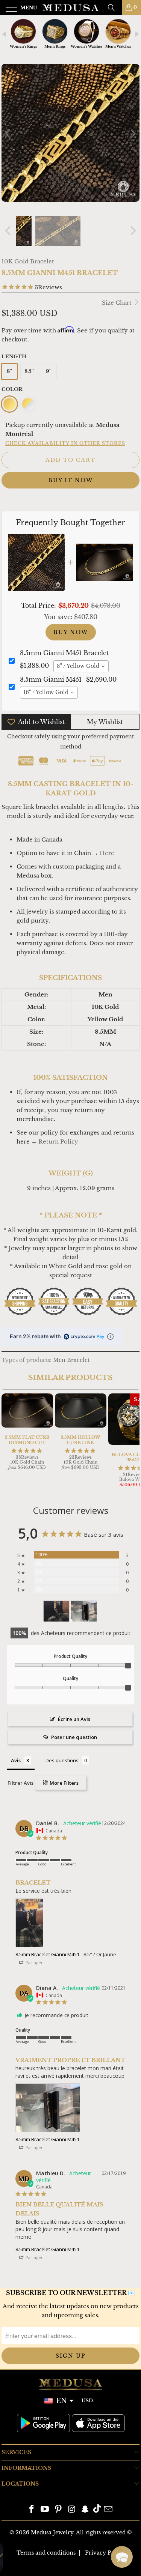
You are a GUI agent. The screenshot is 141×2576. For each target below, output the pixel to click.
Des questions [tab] (62, 1760)
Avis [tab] (16, 1760)
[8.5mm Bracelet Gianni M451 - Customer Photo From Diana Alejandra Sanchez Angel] (84, 1611)
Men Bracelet (71, 1360)
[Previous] (9, 134)
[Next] (132, 134)
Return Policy (58, 1141)
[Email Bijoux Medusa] (109, 2510)
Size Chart (117, 303)
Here (107, 853)
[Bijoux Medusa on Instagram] (72, 2510)
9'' (49, 371)
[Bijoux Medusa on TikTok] (97, 2510)
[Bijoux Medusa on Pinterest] (59, 2510)
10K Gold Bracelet (28, 261)
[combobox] (81, 666)
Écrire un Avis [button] (74, 1719)
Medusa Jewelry (52, 2532)
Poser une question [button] (74, 1737)
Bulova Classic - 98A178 (58, 2553)
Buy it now (70, 480)
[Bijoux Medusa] (71, 8)
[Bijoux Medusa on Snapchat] (85, 2510)
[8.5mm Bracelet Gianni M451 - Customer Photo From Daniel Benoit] (56, 1611)
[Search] (114, 8)
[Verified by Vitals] (67, 2565)
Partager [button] (34, 1962)
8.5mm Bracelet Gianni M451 (47, 1954)
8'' (9, 371)
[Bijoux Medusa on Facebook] (32, 2510)
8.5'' (29, 371)
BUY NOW (71, 632)
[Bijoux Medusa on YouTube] (45, 2510)
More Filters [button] (64, 1783)
